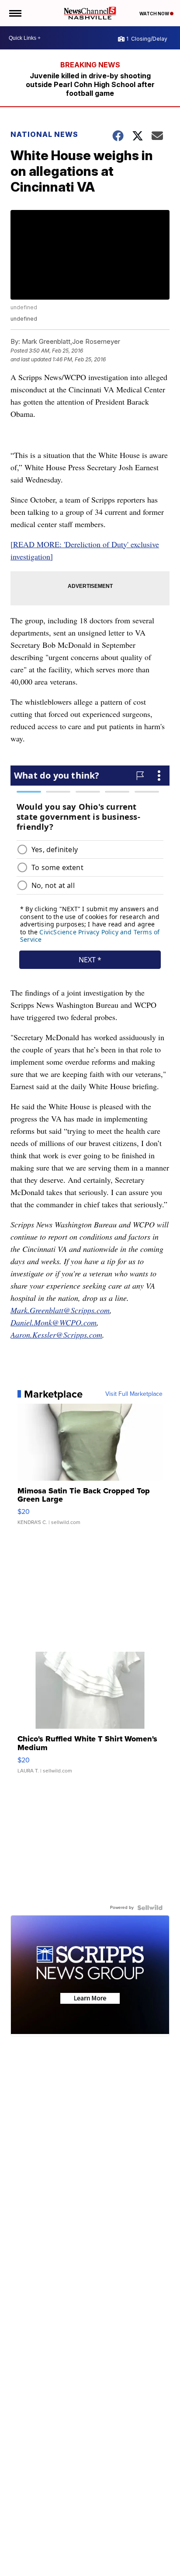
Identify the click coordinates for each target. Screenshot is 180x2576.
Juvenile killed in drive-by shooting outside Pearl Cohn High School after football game (90, 84)
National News (44, 134)
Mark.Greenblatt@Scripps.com (60, 1310)
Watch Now (155, 14)
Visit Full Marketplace (134, 1394)
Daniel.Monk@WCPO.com (54, 1322)
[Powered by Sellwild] (150, 1908)
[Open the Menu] (15, 13)
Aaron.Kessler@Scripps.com (56, 1335)
